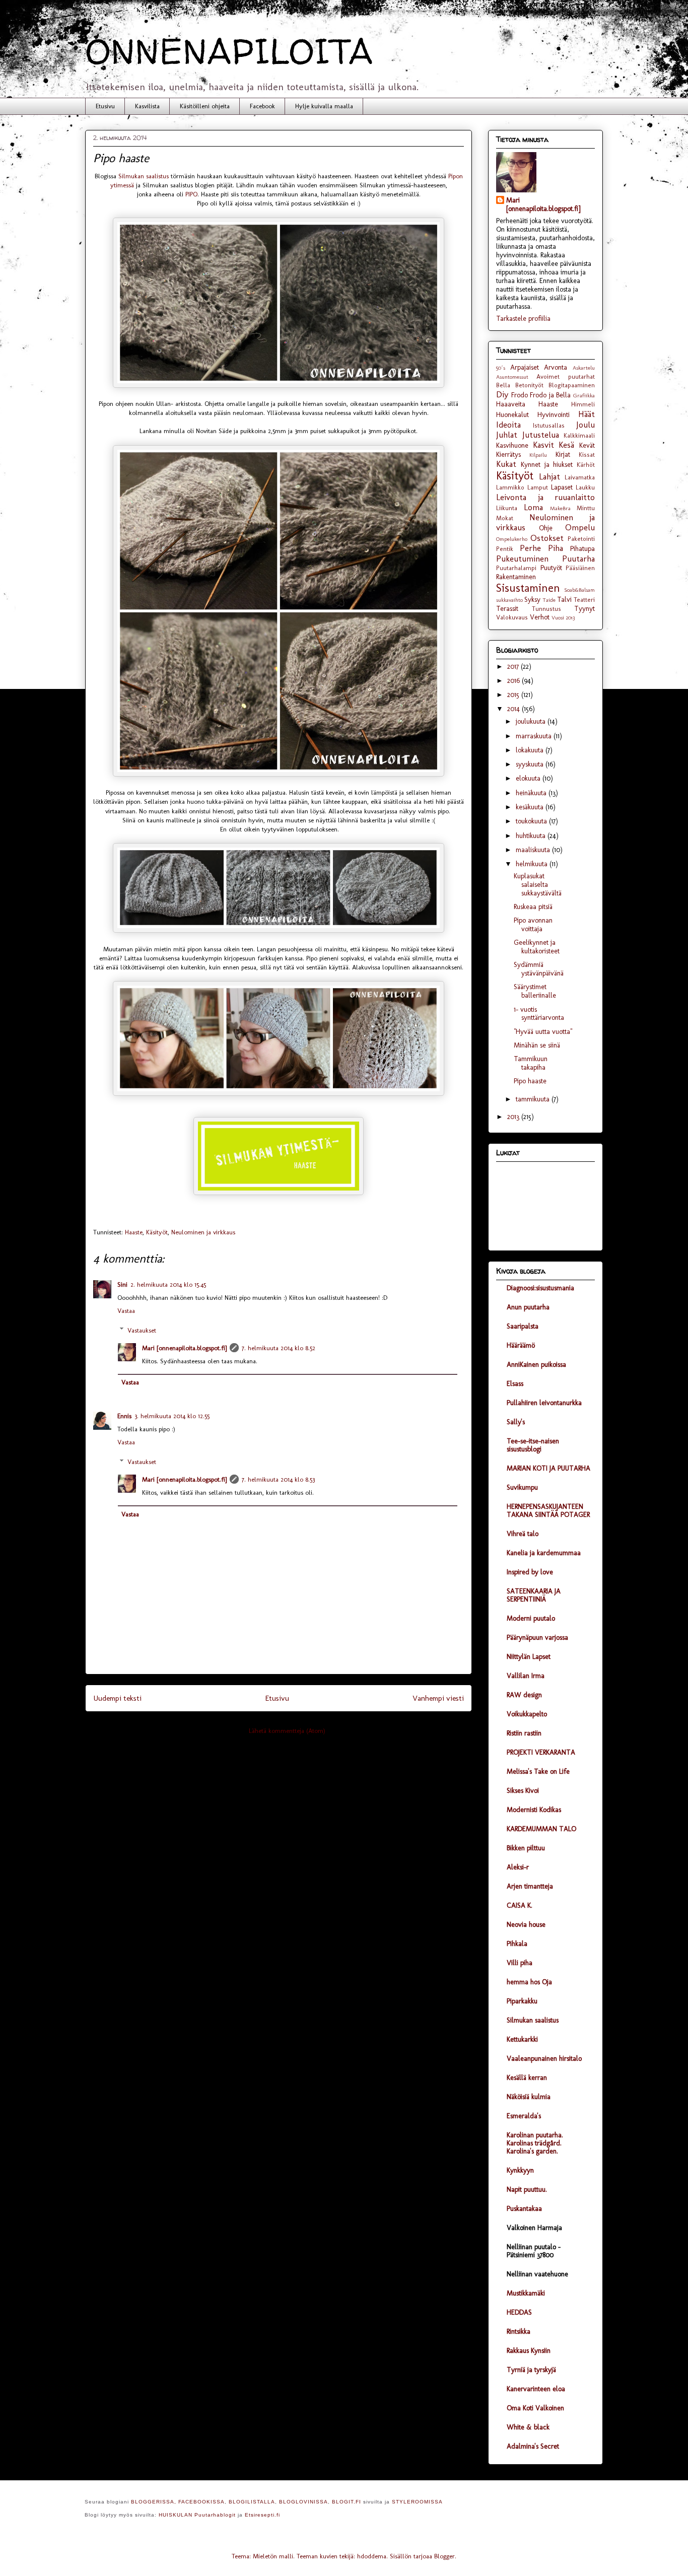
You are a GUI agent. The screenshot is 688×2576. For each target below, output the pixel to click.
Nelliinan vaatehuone (537, 2274)
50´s (501, 368)
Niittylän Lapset (529, 1657)
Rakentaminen (516, 577)
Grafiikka (584, 395)
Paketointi (581, 539)
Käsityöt (157, 1232)
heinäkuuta (532, 793)
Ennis (124, 1416)
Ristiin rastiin (524, 1733)
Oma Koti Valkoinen (535, 2408)
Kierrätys (508, 455)
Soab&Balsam (579, 590)
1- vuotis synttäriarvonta (539, 1014)
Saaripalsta (523, 1326)
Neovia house (526, 1925)
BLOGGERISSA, (154, 2502)
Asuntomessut (512, 377)
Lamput (538, 487)
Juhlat (507, 435)
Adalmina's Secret (533, 2446)
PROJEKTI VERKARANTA (541, 1752)
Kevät (587, 445)
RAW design (524, 1695)
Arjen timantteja (530, 1886)
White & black (528, 2427)
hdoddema (372, 2556)
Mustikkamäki (526, 2293)
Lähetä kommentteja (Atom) (287, 1731)
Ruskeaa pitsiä (533, 907)
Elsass (515, 1384)
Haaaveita (511, 404)
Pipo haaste (530, 1081)
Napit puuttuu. (527, 2189)
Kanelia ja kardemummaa (544, 1553)
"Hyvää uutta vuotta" (543, 1032)
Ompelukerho (512, 539)
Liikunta (507, 508)
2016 (514, 681)
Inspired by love (530, 1572)
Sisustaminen (528, 588)
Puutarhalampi (516, 568)
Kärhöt (586, 465)
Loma (533, 507)
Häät (587, 414)
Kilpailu (538, 455)
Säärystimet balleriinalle (535, 991)
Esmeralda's (524, 2116)
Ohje (546, 528)
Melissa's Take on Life (538, 1771)
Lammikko (510, 487)
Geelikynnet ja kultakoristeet (537, 947)
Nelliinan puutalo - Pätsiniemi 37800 (534, 2251)
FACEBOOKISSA (201, 2502)
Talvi (564, 600)
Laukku (585, 487)
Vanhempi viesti (438, 1698)
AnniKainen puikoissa (536, 1365)
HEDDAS (519, 2312)
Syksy (532, 600)
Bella (503, 385)
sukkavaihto (509, 600)
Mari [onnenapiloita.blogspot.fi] (184, 1348)
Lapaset (562, 487)
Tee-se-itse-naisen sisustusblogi (533, 1445)
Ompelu (580, 527)
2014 (514, 709)
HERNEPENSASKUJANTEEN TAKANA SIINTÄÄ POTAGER (548, 1511)
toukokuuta (532, 821)
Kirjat (563, 455)
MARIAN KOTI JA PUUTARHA (548, 1468)
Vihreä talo (523, 1534)
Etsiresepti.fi (262, 2515)
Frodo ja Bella (550, 395)
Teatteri (584, 600)
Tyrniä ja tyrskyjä (531, 2370)
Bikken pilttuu (526, 1848)
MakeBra (560, 508)
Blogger (444, 2556)
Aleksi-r (518, 1867)
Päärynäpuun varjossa (537, 1638)
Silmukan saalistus (144, 176)
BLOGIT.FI (347, 2502)
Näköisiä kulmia (529, 2097)
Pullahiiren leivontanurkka (544, 1403)
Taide (549, 600)
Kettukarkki (522, 2039)
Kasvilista (147, 106)
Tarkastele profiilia (523, 319)
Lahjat (549, 476)
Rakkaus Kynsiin (529, 2351)
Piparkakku (522, 2001)
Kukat (506, 464)
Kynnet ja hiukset (547, 465)
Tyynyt (584, 609)
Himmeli (583, 404)
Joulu (586, 425)
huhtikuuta (532, 836)
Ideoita (508, 425)
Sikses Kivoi (523, 1791)
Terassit (507, 609)
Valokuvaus (512, 617)
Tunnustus (546, 609)
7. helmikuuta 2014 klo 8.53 (278, 1479)
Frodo (520, 395)
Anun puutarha (528, 1307)
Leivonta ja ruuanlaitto (545, 497)
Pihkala (517, 1944)
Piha (556, 548)
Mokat (505, 518)
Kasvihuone (512, 445)
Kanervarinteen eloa (536, 2389)
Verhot (540, 617)
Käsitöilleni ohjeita (205, 106)
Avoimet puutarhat (566, 376)
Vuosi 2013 (563, 617)
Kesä (566, 445)
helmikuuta (533, 864)
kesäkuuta (531, 807)
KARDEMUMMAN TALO (541, 1829)
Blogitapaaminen (572, 385)
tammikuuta (534, 1099)
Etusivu (105, 106)
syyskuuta (531, 764)
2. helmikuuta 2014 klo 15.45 (168, 1284)
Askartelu (584, 368)
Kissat (587, 455)
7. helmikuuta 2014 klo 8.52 (279, 1348)
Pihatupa (582, 549)
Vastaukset (142, 1330)
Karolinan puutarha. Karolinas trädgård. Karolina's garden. (535, 2143)
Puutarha (578, 559)
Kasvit (543, 445)
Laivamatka (580, 477)
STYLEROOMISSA (417, 2502)
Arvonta (556, 367)
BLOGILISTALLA (252, 2502)
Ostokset (547, 538)
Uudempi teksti (117, 1698)
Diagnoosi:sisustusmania (540, 1288)
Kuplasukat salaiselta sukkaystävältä (538, 885)
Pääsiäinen (580, 568)
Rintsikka (519, 2331)
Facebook (262, 106)
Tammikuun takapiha (531, 1063)
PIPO (191, 194)
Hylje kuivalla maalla (324, 106)
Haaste (134, 1232)
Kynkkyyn (520, 2170)
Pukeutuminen (522, 559)
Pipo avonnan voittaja (533, 925)
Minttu (586, 508)
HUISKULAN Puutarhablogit (197, 2515)
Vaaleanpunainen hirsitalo (544, 2059)
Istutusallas (549, 425)
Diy (502, 394)
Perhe (530, 548)
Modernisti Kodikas (534, 1810)
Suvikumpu (522, 1487)
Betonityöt (529, 385)
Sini (122, 1284)
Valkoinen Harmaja (534, 2228)
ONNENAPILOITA (229, 51)
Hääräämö (521, 1345)
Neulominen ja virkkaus (203, 1232)
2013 (514, 1117)
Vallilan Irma (526, 1676)
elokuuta (529, 778)
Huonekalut (512, 415)
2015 (514, 695)
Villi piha (520, 1963)
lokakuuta (531, 750)
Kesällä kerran (527, 2078)
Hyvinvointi (554, 415)
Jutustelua (541, 435)
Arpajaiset (525, 367)
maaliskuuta (534, 850)
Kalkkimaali (579, 435)
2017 (514, 667)
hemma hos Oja (529, 1982)
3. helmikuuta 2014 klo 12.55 (172, 1416)
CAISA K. (520, 1905)
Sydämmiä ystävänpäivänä (539, 969)
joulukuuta (532, 721)
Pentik (505, 549)
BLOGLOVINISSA (303, 2502)
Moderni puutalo (531, 1618)
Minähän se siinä (537, 1045)
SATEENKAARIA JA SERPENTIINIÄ (534, 1595)
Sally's (516, 1422)
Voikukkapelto (527, 1714)
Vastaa (126, 1311)
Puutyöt (551, 568)
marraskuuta (535, 736)
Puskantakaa (524, 2209)
